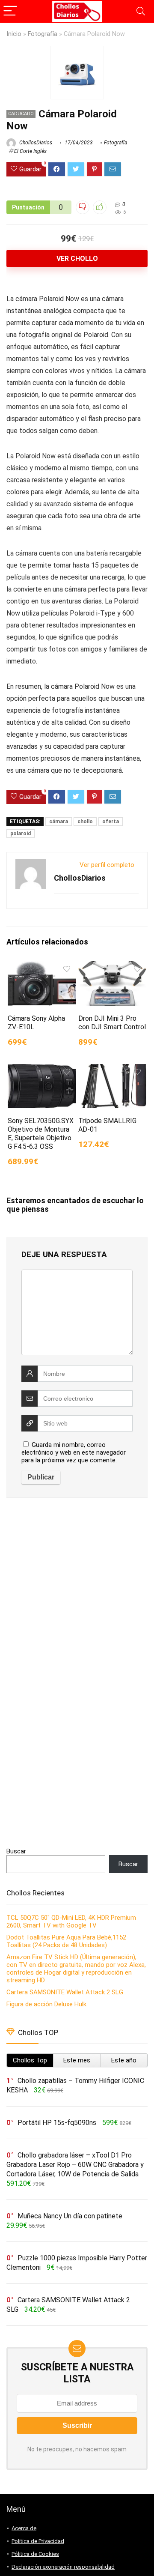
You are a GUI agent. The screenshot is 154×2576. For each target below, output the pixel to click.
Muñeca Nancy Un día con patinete (70, 2216)
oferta (111, 822)
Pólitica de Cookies (35, 2554)
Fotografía (43, 34)
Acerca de (24, 2528)
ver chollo (77, 258)
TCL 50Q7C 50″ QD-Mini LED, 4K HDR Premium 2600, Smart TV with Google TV (71, 1922)
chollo (85, 822)
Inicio (14, 34)
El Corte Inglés (30, 151)
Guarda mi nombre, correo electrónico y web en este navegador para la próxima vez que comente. (74, 1452)
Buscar (16, 1851)
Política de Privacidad (38, 2541)
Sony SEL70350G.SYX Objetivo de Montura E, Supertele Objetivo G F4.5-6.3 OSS (41, 1134)
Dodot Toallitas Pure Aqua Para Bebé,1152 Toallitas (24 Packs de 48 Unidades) (66, 1941)
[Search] (141, 11)
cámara (59, 822)
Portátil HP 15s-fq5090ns (57, 2123)
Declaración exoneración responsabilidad (63, 2567)
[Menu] (10, 11)
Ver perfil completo (107, 865)
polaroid (21, 834)
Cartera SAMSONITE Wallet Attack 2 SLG (65, 1992)
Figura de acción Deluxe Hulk (46, 2004)
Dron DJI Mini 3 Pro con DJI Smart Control (112, 1023)
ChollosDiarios (35, 143)
